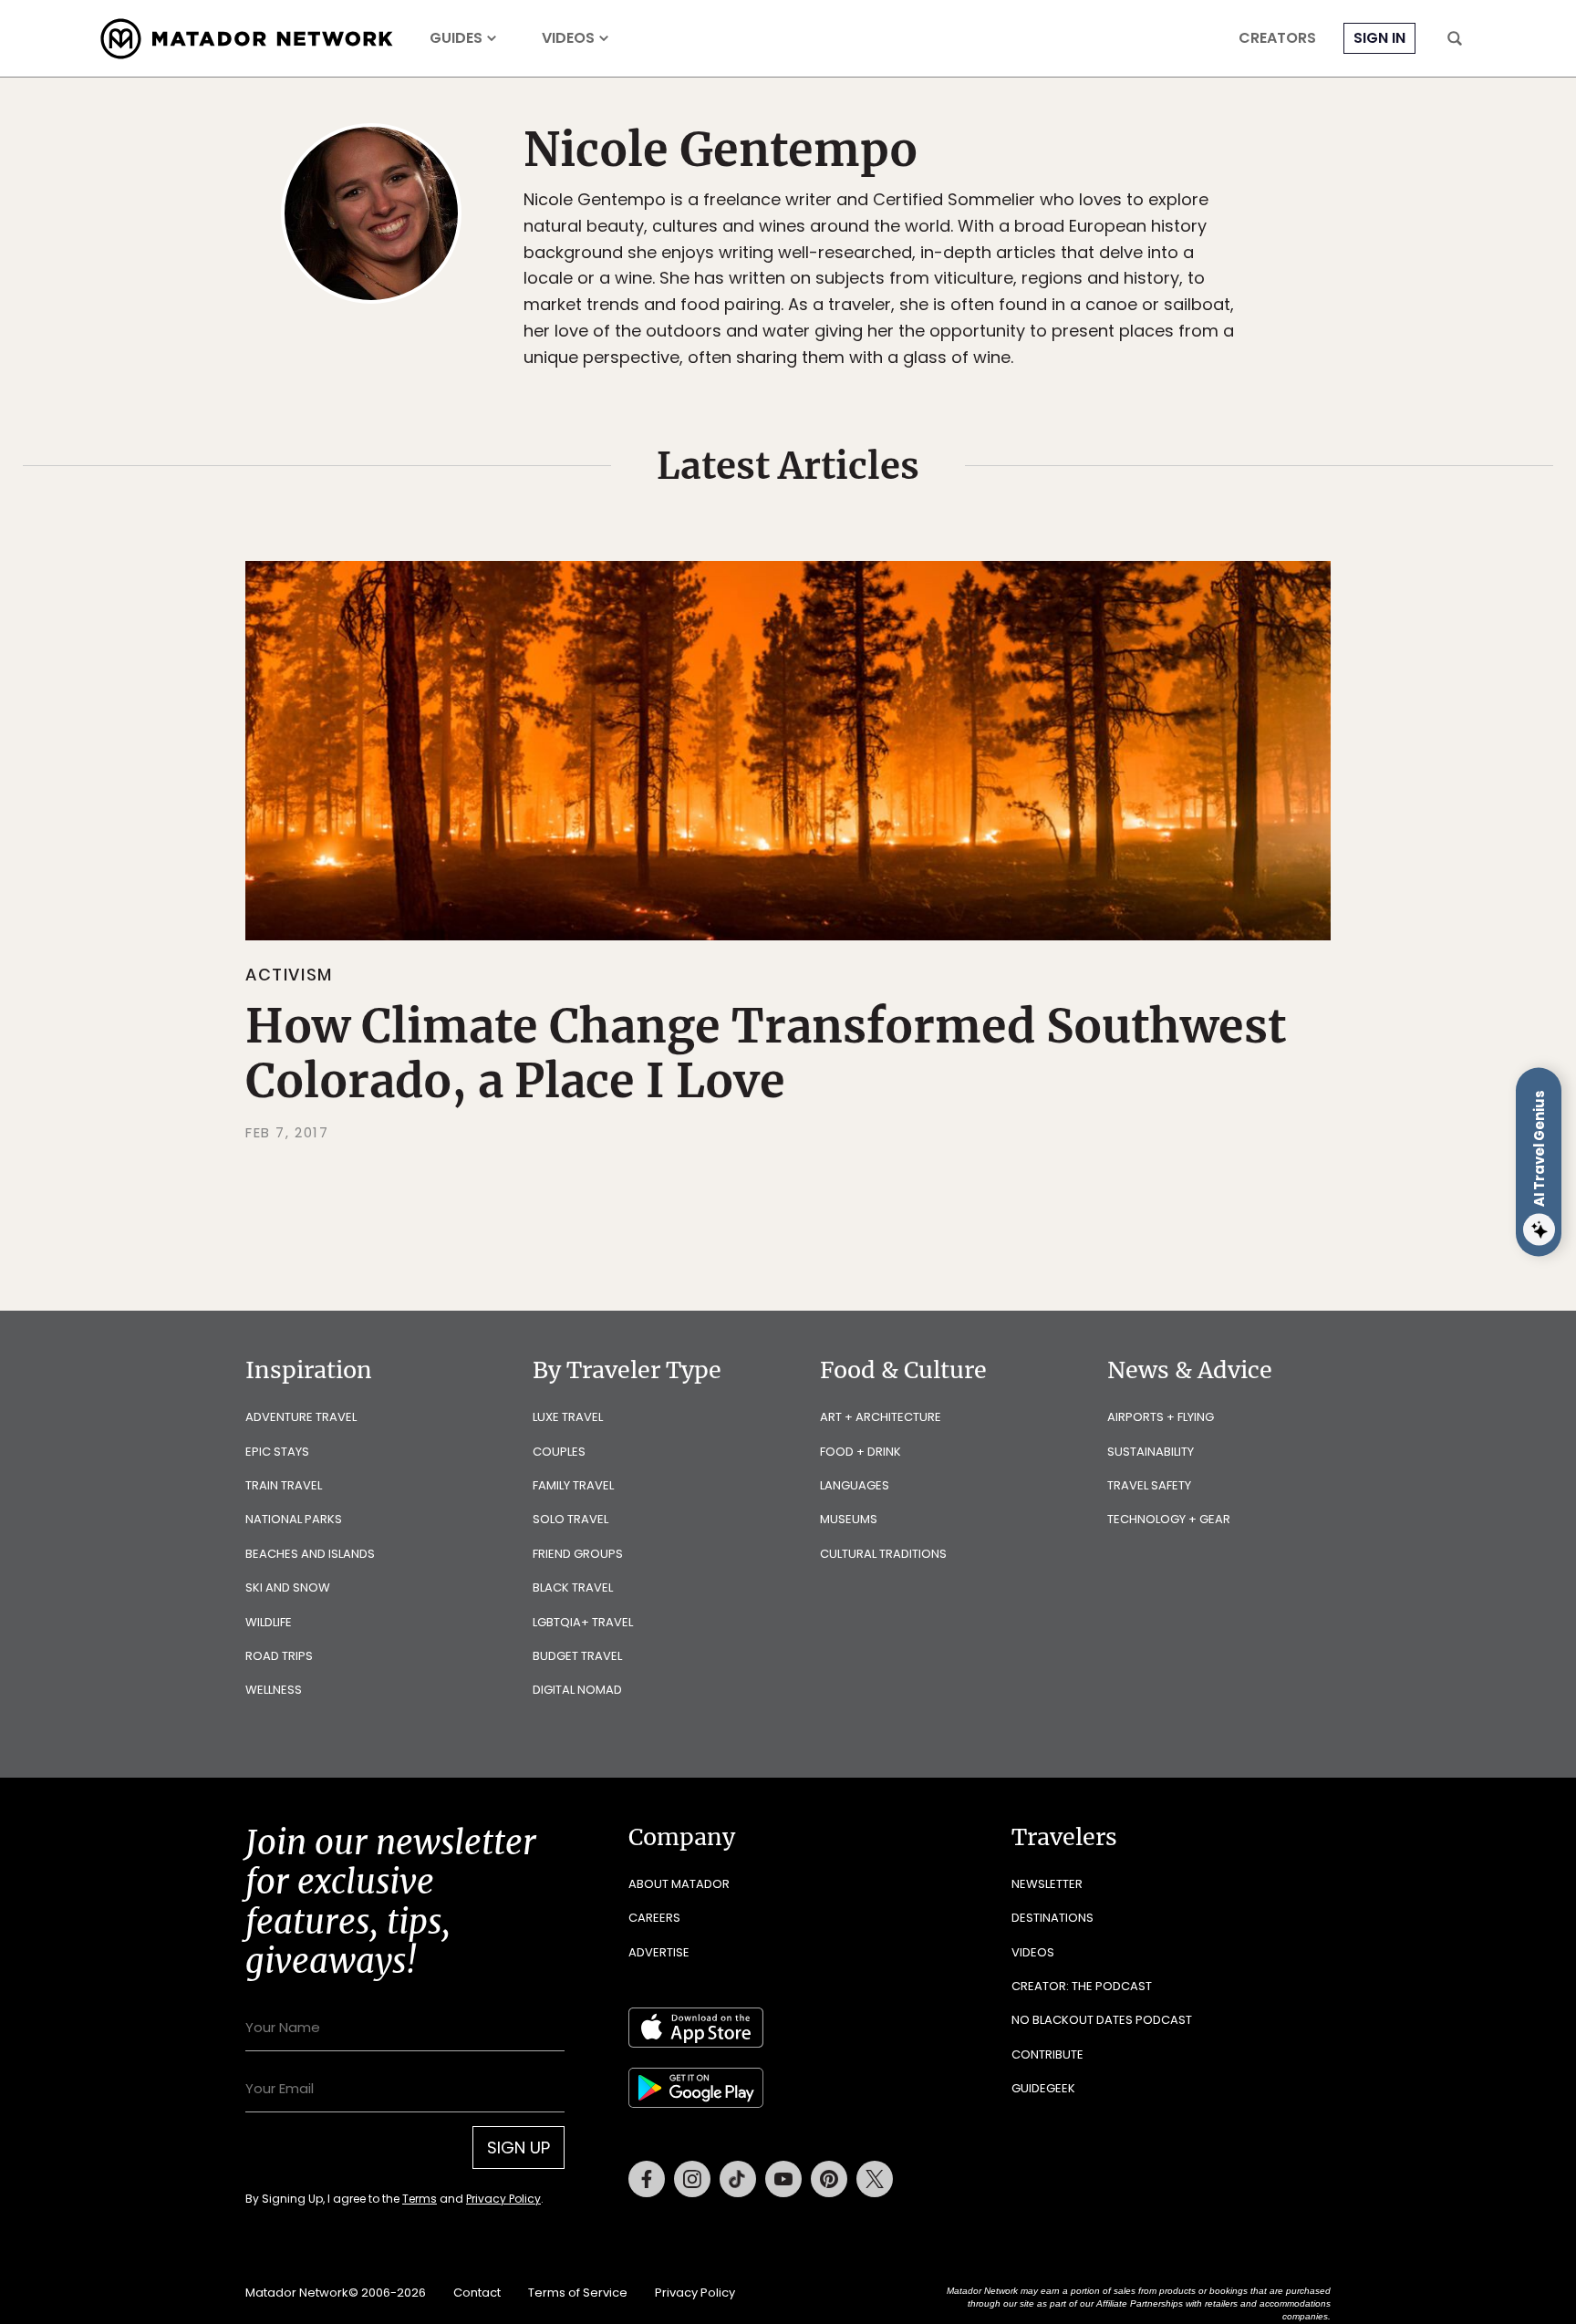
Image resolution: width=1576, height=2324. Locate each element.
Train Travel (284, 1485)
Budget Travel (577, 1656)
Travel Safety (1149, 1485)
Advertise (659, 1952)
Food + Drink (861, 1452)
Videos (568, 38)
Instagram (692, 2179)
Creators (1277, 38)
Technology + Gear (1169, 1519)
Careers (654, 1918)
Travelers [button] (1064, 1837)
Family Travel (573, 1485)
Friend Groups (578, 1554)
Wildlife (269, 1622)
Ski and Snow (288, 1587)
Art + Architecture (881, 1417)
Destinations (1052, 1918)
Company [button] (682, 1837)
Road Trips (279, 1656)
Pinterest (829, 2179)
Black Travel (573, 1587)
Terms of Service (578, 2293)
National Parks (294, 1519)
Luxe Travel (568, 1417)
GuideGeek (1043, 2088)
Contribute (1047, 2054)
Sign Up (518, 2148)
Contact (477, 2293)
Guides (456, 38)
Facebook (647, 2179)
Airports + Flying (1161, 1417)
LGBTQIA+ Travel (583, 1622)
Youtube (783, 2179)
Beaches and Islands (310, 1554)
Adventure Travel (301, 1417)
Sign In (1379, 38)
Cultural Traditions (883, 1554)
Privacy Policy (503, 2199)
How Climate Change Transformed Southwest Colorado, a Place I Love (766, 1054)
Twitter (875, 2179)
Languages (855, 1485)
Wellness (274, 1690)
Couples (559, 1452)
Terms (420, 2199)
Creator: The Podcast (1082, 1986)
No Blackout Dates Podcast (1102, 2020)
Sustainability (1151, 1452)
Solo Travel (570, 1519)
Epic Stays (277, 1452)
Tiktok (738, 2179)
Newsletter (1047, 1884)
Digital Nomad (577, 1690)
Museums (849, 1519)
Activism (289, 975)
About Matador (679, 1884)
